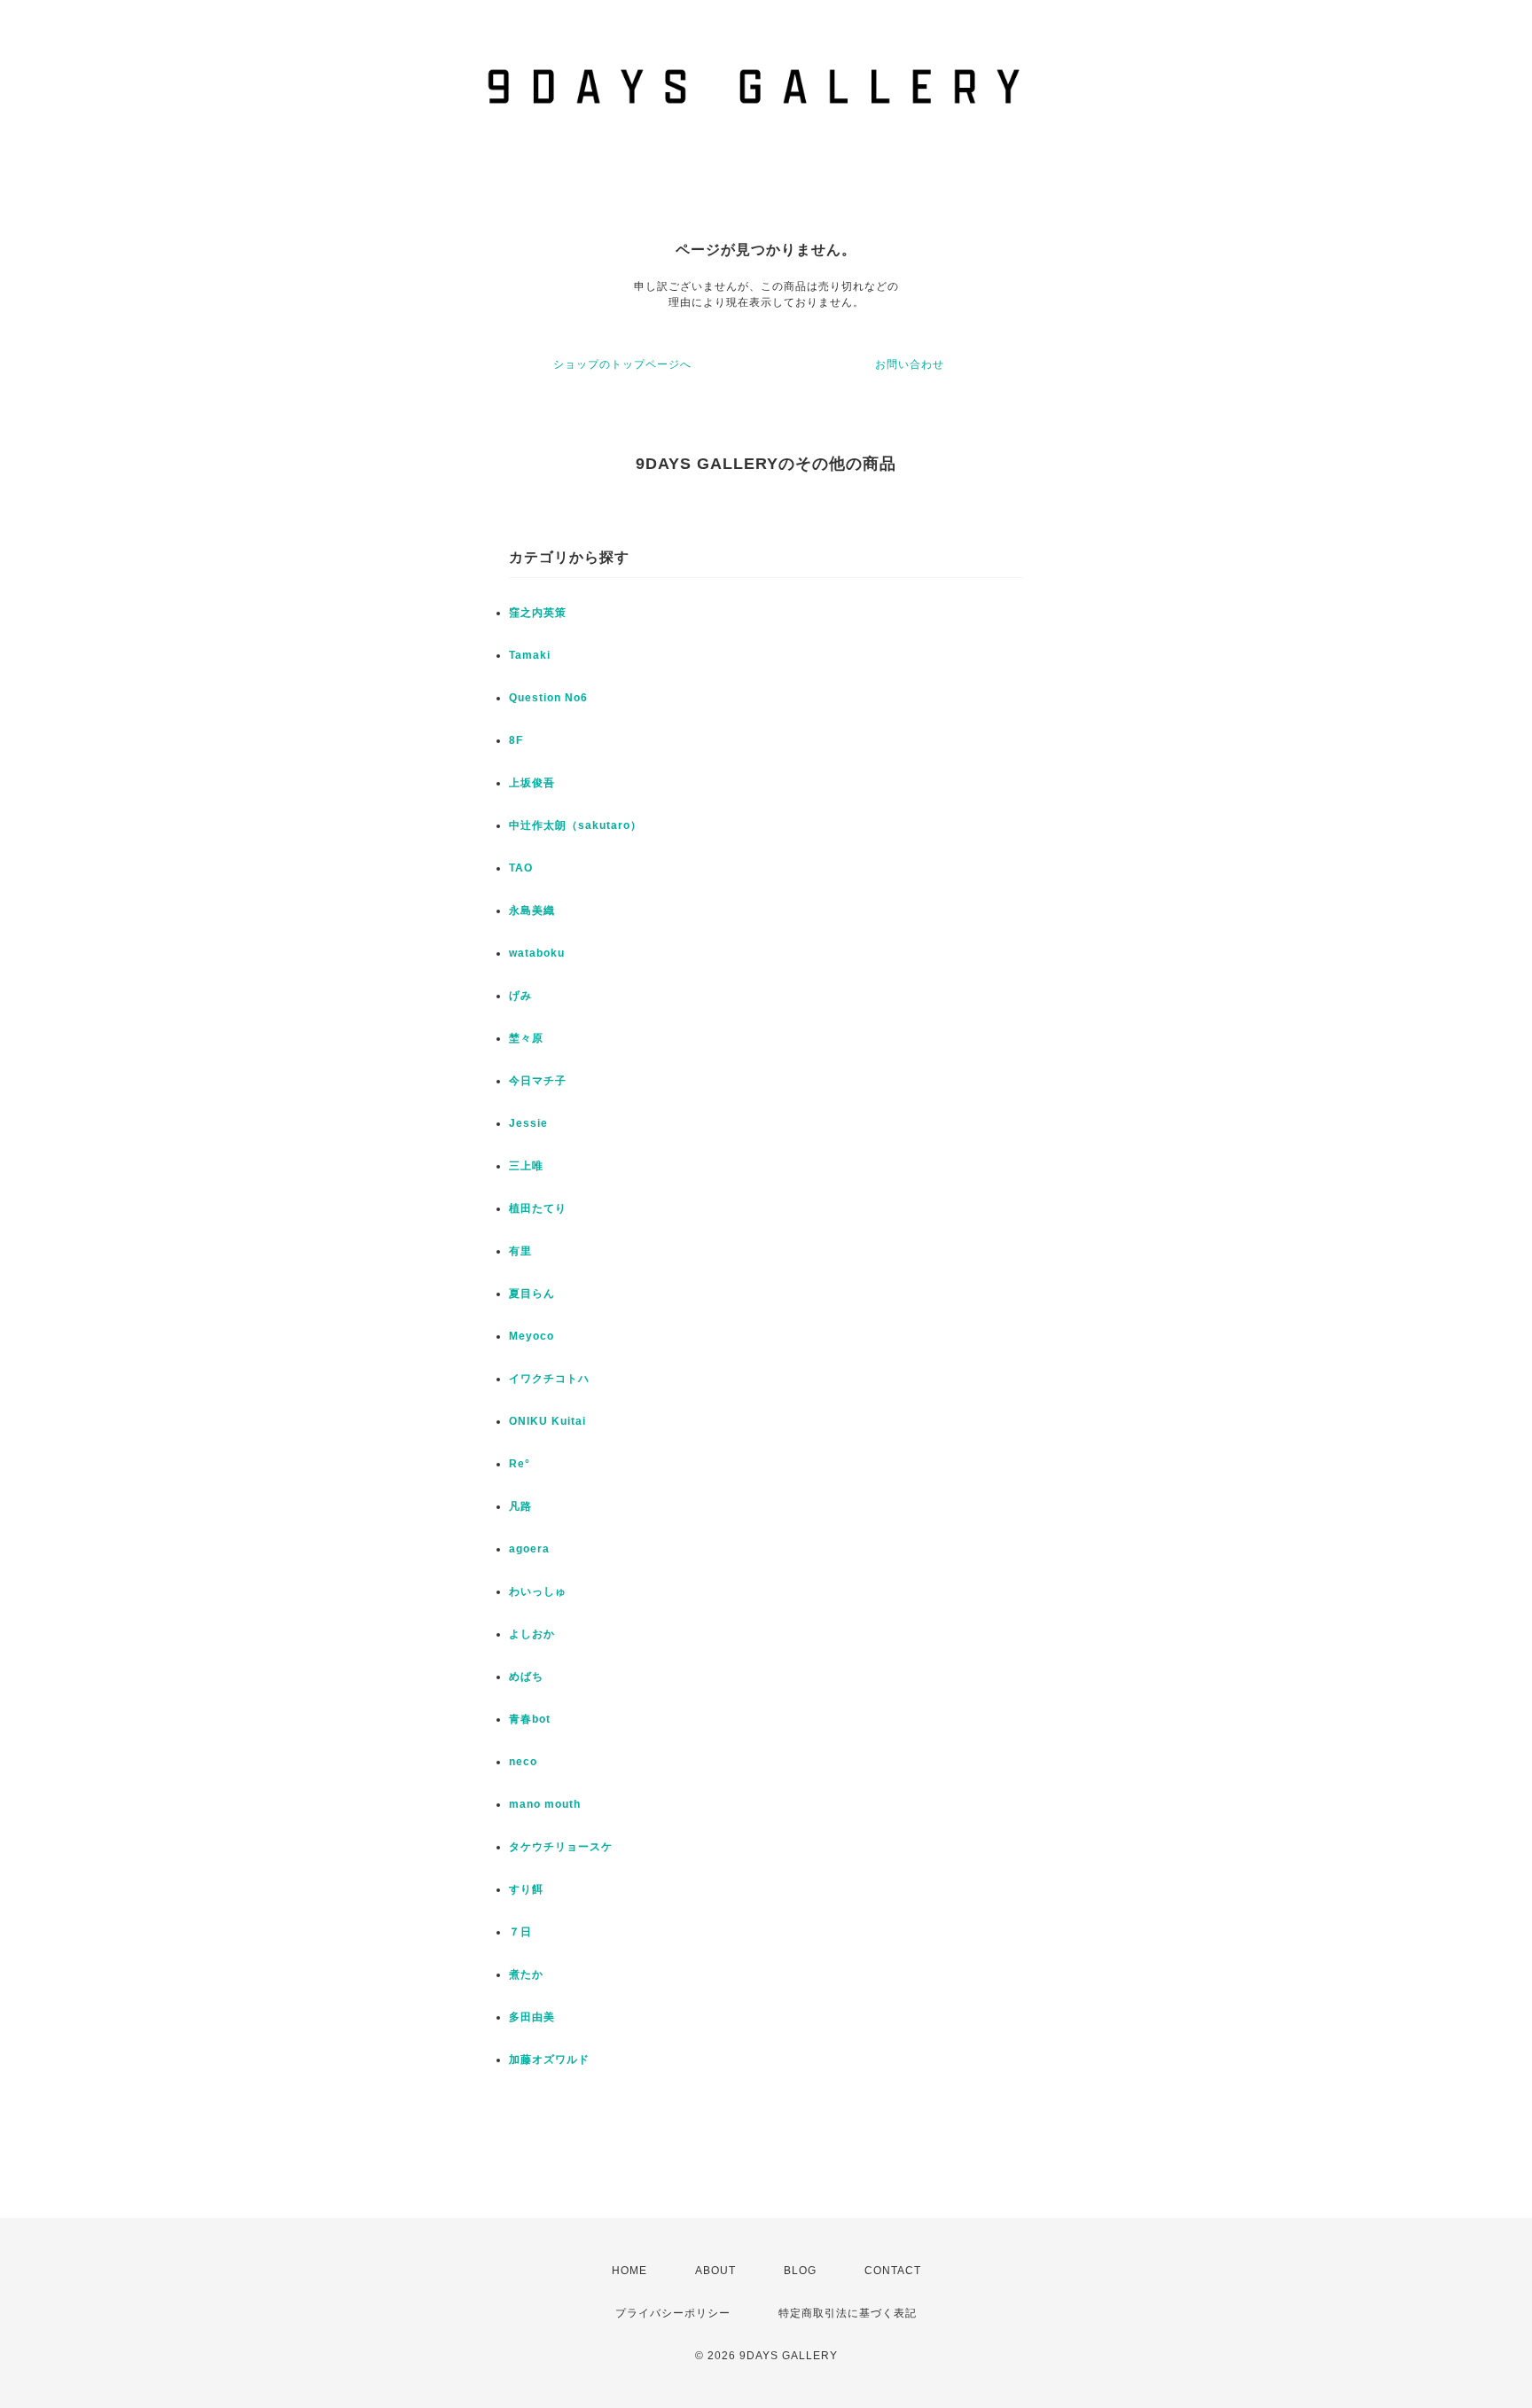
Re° (520, 1464)
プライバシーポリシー (673, 2313)
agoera (529, 1549)
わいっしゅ (538, 1591)
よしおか (532, 1634)
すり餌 (526, 1889)
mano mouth (545, 1804)
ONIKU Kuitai (547, 1421)
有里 (520, 1251)
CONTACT (893, 2271)
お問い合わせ (910, 364)
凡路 (520, 1506)
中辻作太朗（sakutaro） (575, 825)
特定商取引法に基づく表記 (848, 2313)
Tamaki (530, 655)
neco (523, 1762)
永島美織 (532, 911)
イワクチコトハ (549, 1379)
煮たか (526, 1974)
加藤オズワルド (549, 2060)
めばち (526, 1677)
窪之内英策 (538, 613)
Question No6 (548, 698)
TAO (521, 868)
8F (516, 740)
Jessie (528, 1123)
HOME (629, 2271)
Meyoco (532, 1336)
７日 (520, 1932)
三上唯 (526, 1166)
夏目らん (532, 1294)
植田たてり (538, 1208)
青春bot (530, 1719)
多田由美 (532, 2017)
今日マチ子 (538, 1081)
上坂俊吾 (532, 783)
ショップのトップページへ (622, 364)
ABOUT (715, 2271)
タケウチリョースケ (561, 1847)
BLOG (800, 2271)
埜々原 (526, 1038)
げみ (520, 996)
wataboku (537, 953)
